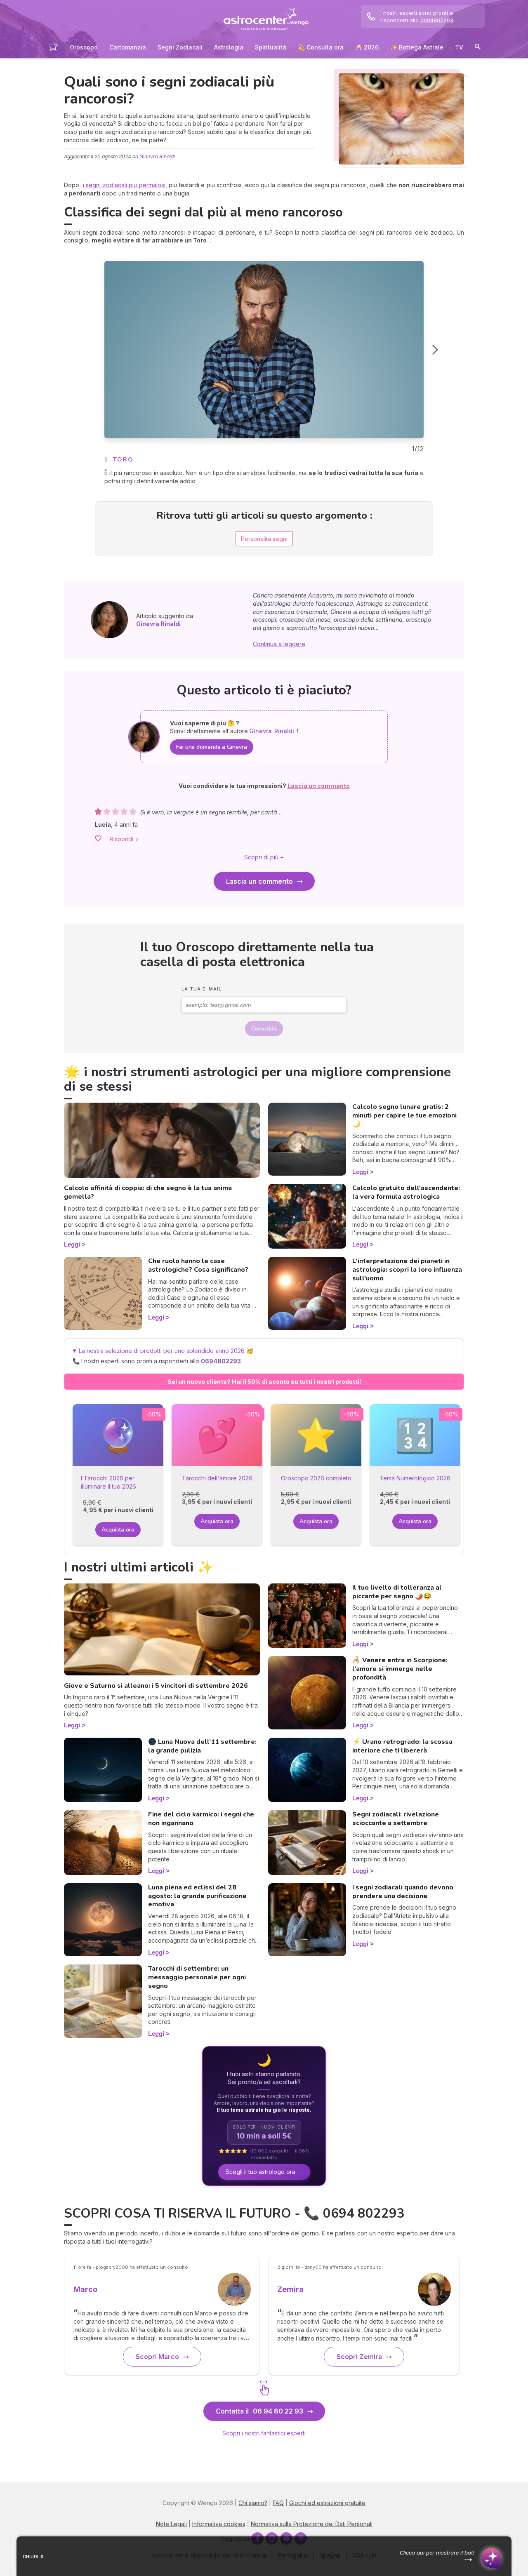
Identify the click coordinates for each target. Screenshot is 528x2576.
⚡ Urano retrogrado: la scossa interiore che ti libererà (402, 1746)
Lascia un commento (259, 881)
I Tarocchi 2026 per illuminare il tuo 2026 (108, 1482)
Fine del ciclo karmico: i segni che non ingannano (201, 1819)
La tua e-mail (202, 989)
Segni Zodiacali (180, 47)
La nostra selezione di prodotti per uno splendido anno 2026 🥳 (170, 1356)
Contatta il (259, 2411)
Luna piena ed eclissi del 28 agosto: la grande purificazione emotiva (197, 1896)
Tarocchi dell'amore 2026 (217, 1478)
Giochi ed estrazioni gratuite (327, 2503)
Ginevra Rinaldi (157, 156)
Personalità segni (264, 539)
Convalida (264, 1029)
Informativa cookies (219, 2524)
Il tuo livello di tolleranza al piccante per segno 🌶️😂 (397, 1592)
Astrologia (229, 47)
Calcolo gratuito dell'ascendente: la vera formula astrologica (406, 1192)
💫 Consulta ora (321, 47)
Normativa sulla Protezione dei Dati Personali (312, 2524)
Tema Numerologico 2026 (415, 1478)
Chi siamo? (253, 2503)
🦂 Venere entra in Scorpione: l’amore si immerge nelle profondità (400, 1669)
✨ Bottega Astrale (417, 47)
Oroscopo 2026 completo (316, 1478)
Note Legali (171, 2524)
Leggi (72, 1244)
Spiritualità (271, 47)
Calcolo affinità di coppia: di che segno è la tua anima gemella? (148, 1192)
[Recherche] (478, 48)
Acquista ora (118, 1530)
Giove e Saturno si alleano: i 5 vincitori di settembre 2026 (156, 1686)
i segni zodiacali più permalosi (124, 185)
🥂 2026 (367, 47)
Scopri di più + (264, 857)
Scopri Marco (157, 2357)
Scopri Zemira (359, 2357)
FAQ (278, 2503)
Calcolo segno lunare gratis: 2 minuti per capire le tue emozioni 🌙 (404, 1115)
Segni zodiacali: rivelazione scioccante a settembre (396, 1819)
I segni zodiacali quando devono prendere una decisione (403, 1892)
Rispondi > (124, 839)
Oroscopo (84, 47)
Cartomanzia (128, 47)
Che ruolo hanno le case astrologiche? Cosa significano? (198, 1265)
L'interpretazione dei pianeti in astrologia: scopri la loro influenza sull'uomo (407, 1270)
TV (459, 47)
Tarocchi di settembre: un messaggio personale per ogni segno (197, 1977)
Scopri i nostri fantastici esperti (264, 2433)
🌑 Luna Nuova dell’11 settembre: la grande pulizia (202, 1746)
